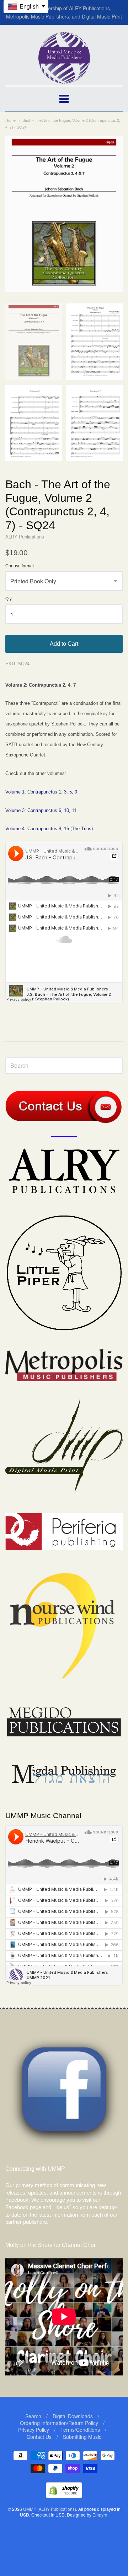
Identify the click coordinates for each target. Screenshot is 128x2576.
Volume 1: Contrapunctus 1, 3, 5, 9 (41, 792)
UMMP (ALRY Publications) (50, 2509)
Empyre (100, 2515)
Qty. (9, 599)
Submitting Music (82, 2437)
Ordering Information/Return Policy (59, 2423)
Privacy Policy (34, 2430)
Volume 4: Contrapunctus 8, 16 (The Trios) (49, 829)
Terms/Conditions (80, 2430)
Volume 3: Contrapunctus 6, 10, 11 (41, 810)
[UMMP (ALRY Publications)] (64, 80)
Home (10, 120)
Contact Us (39, 2437)
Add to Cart (64, 644)
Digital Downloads (73, 2416)
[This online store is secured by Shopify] (64, 2496)
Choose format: (20, 566)
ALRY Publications (25, 537)
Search (33, 2416)
